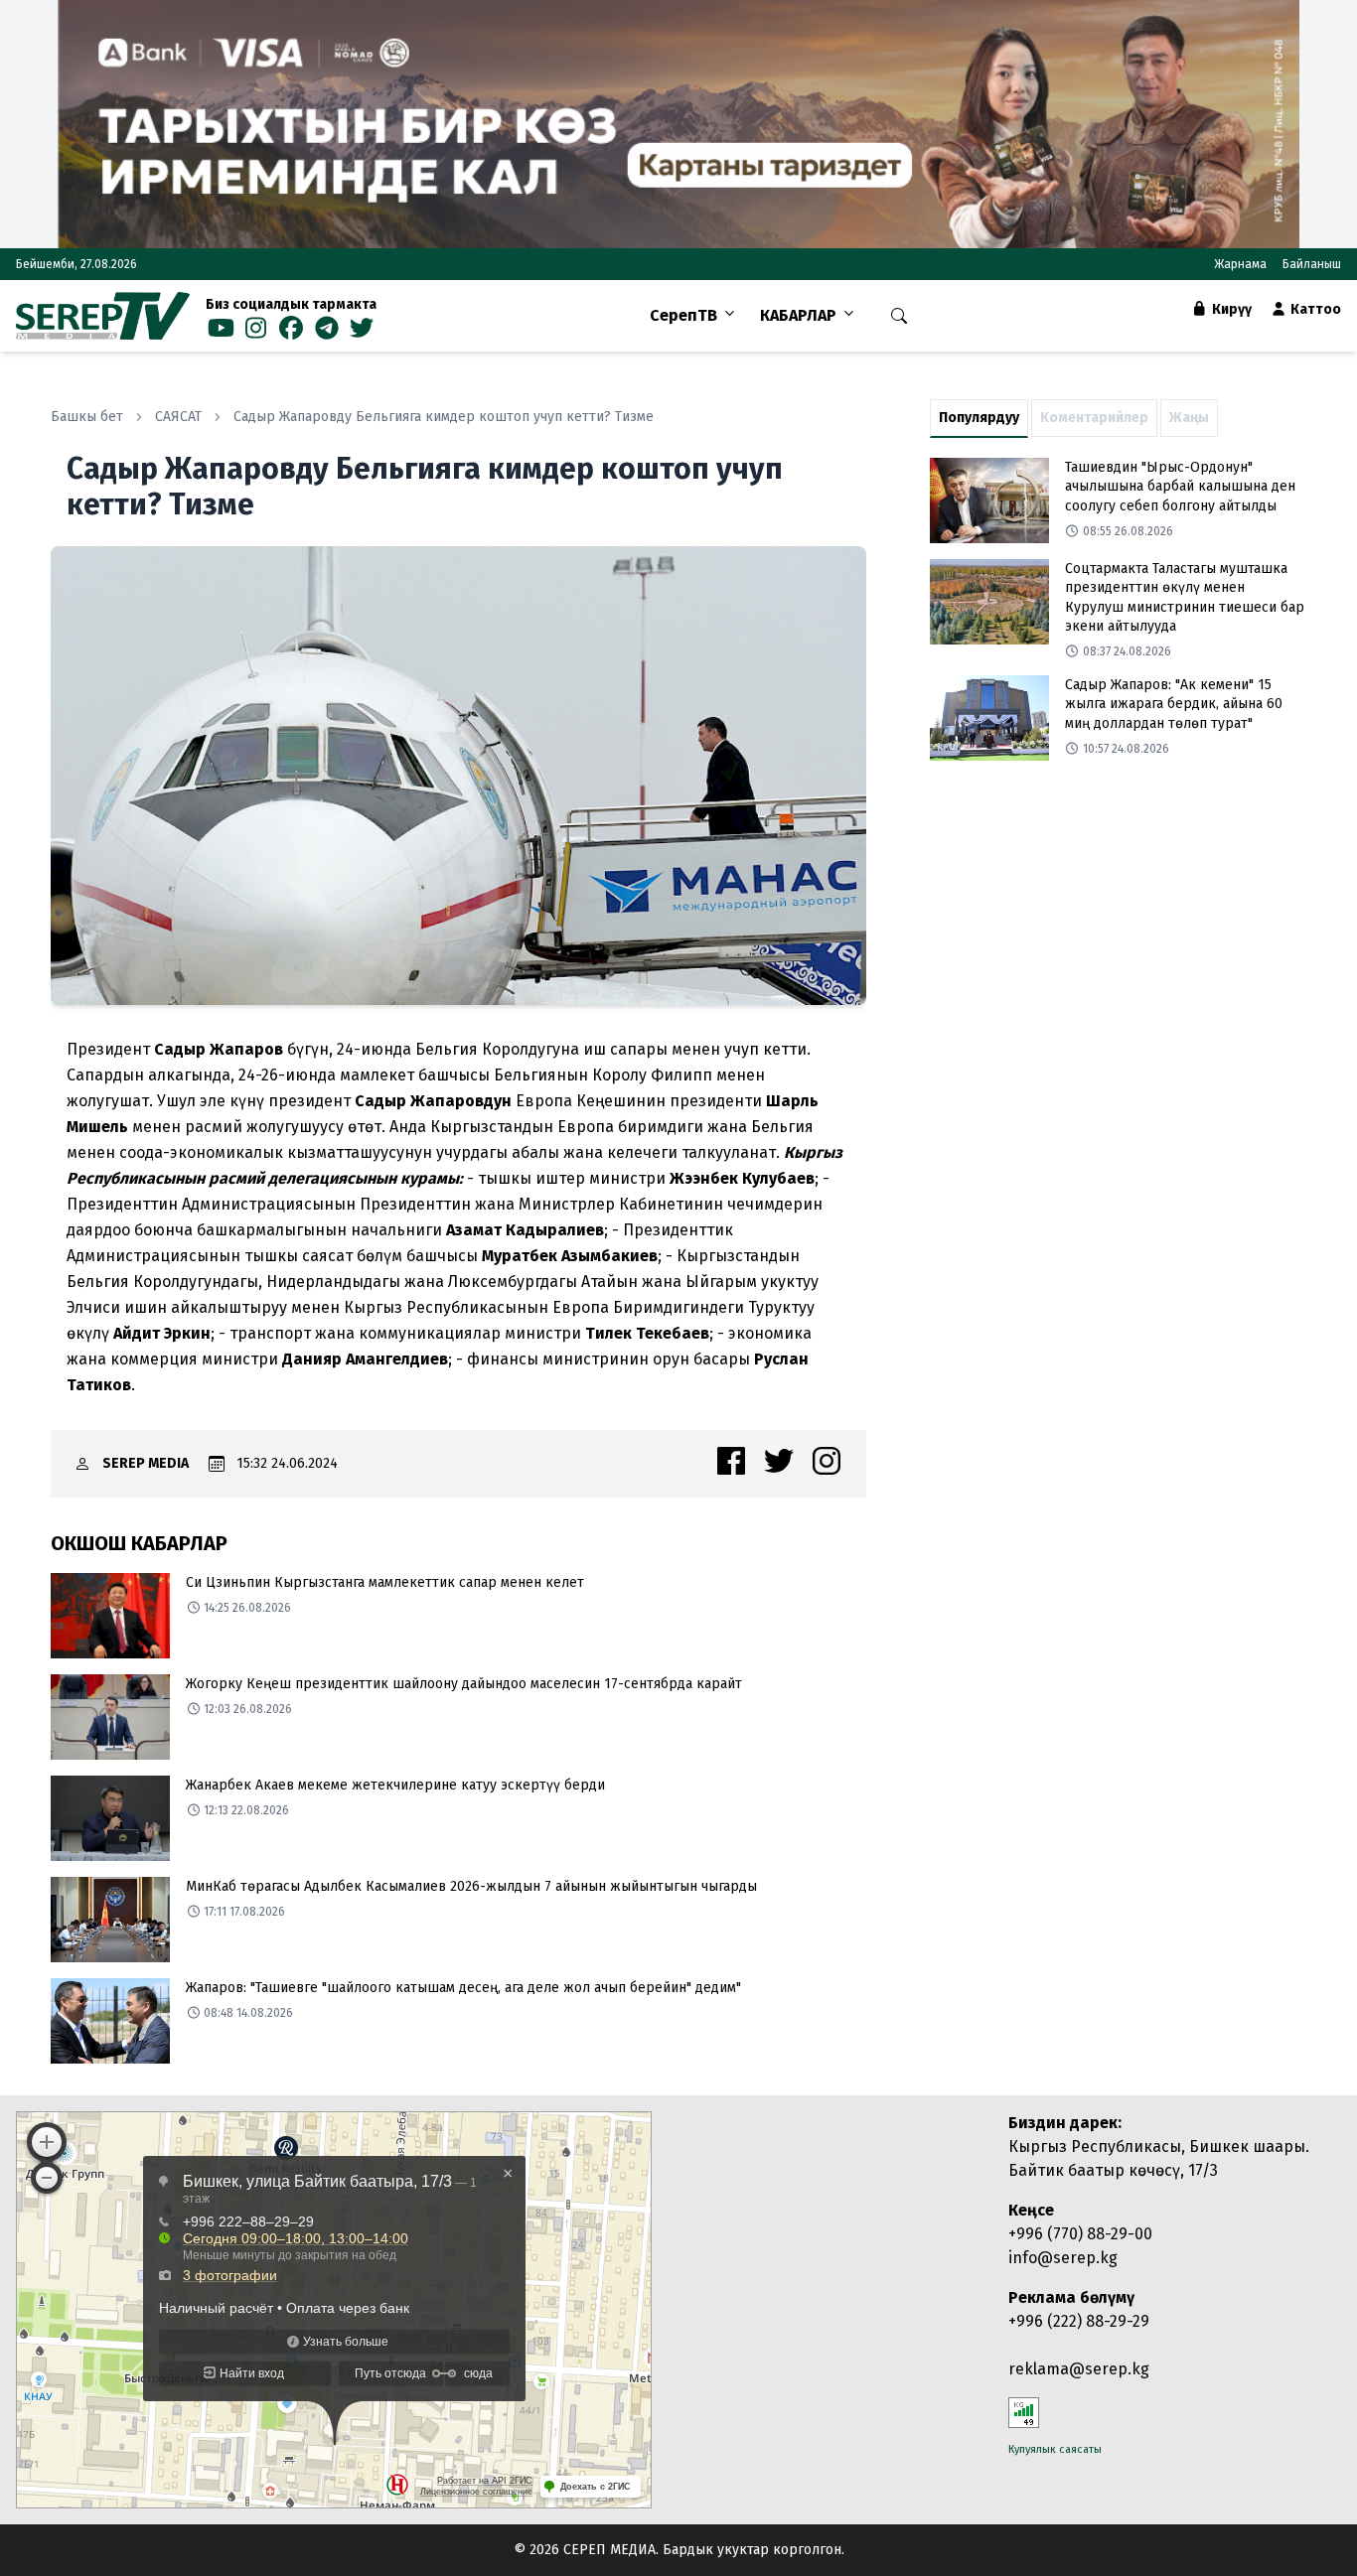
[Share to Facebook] (731, 1461)
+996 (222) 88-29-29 (1079, 2321)
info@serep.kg (1063, 2258)
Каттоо (1314, 309)
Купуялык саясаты (1055, 2449)
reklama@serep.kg (1079, 2369)
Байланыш (1312, 264)
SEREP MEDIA (146, 1463)
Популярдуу (979, 418)
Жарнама (1240, 264)
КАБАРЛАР (798, 315)
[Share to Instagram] (827, 1461)
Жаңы (1189, 418)
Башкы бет (87, 417)
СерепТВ (683, 315)
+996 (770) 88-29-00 (1080, 2234)
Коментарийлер (1094, 418)
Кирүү (1230, 309)
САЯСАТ (178, 417)
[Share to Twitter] (779, 1461)
